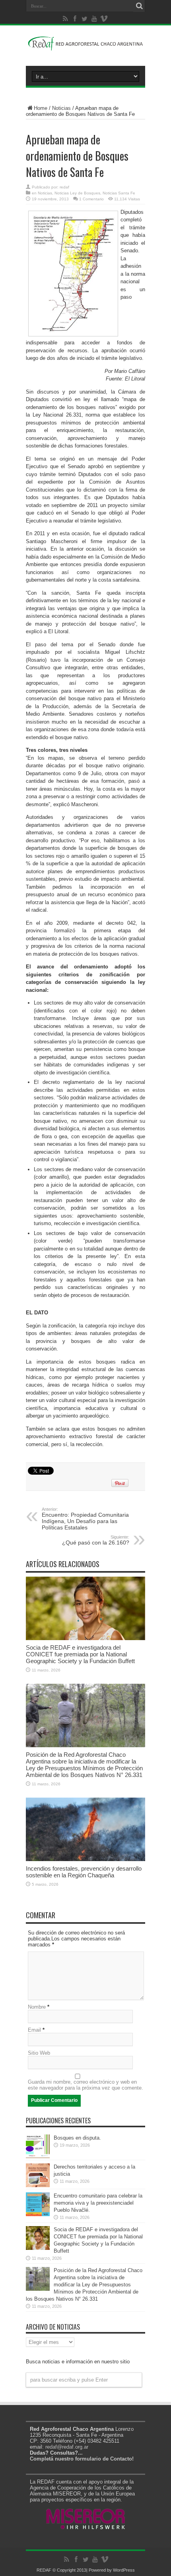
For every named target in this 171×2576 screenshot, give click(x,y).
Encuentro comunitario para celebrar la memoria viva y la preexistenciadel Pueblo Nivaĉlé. (98, 2203)
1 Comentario (91, 199)
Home (41, 108)
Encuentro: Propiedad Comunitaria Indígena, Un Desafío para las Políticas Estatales (85, 1519)
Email (34, 2030)
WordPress (124, 2570)
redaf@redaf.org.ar (67, 2447)
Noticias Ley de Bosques (77, 193)
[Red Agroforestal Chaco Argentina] (85, 46)
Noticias (61, 108)
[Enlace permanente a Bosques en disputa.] (38, 2156)
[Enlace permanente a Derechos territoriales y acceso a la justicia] (38, 2185)
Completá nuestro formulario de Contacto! (82, 2459)
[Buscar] (139, 6)
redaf (64, 187)
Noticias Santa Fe (119, 193)
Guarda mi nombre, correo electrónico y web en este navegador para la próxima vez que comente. (85, 2085)
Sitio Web (39, 2053)
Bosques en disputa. (77, 2138)
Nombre (37, 2007)
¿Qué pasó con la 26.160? (96, 1540)
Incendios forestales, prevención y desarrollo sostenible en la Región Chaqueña (84, 1872)
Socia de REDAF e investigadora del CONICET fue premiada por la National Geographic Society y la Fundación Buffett (80, 1654)
